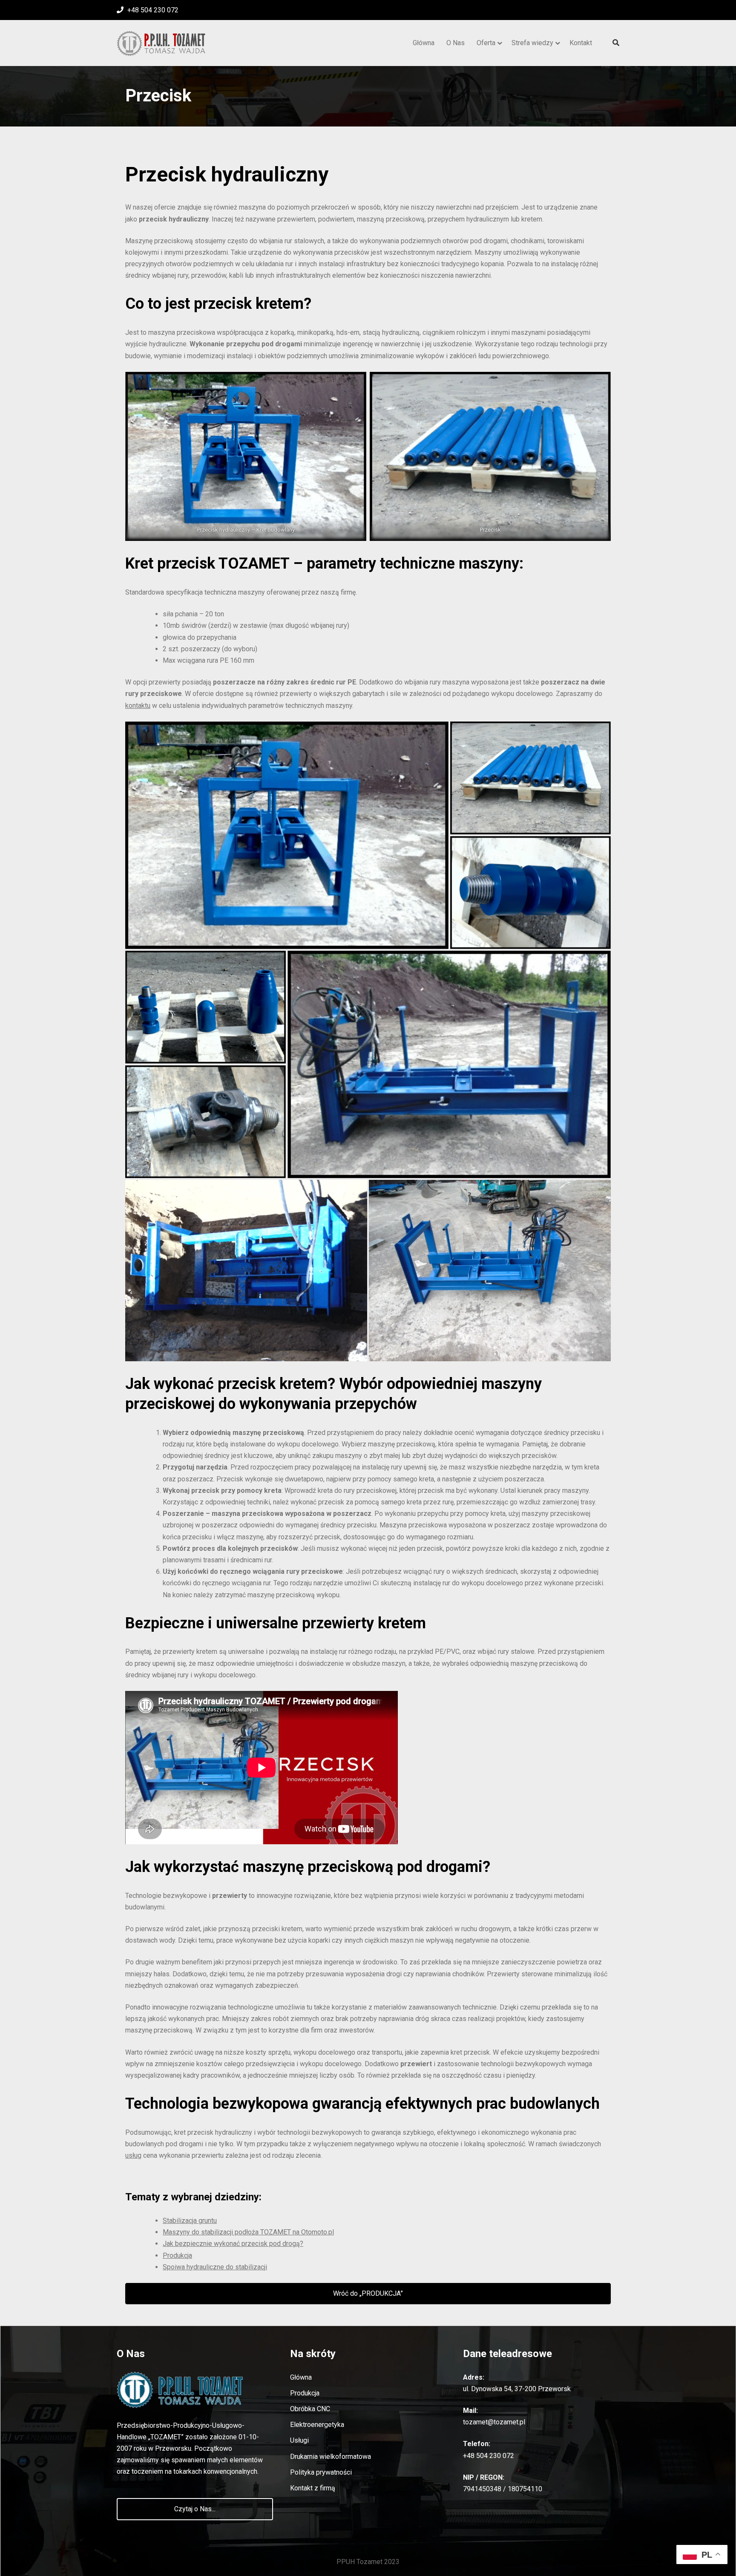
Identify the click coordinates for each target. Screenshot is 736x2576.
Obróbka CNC (310, 2409)
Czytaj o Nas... (195, 2509)
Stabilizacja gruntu (190, 2221)
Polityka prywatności (321, 2472)
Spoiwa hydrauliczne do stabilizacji (215, 2267)
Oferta (486, 43)
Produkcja (177, 2255)
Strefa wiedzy (532, 43)
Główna (424, 43)
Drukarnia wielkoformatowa (331, 2457)
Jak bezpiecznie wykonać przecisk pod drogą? (233, 2244)
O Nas (456, 43)
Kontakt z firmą (313, 2488)
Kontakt (581, 43)
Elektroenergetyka (317, 2425)
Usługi (299, 2440)
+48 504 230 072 (152, 10)
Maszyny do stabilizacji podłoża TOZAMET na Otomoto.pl (248, 2232)
